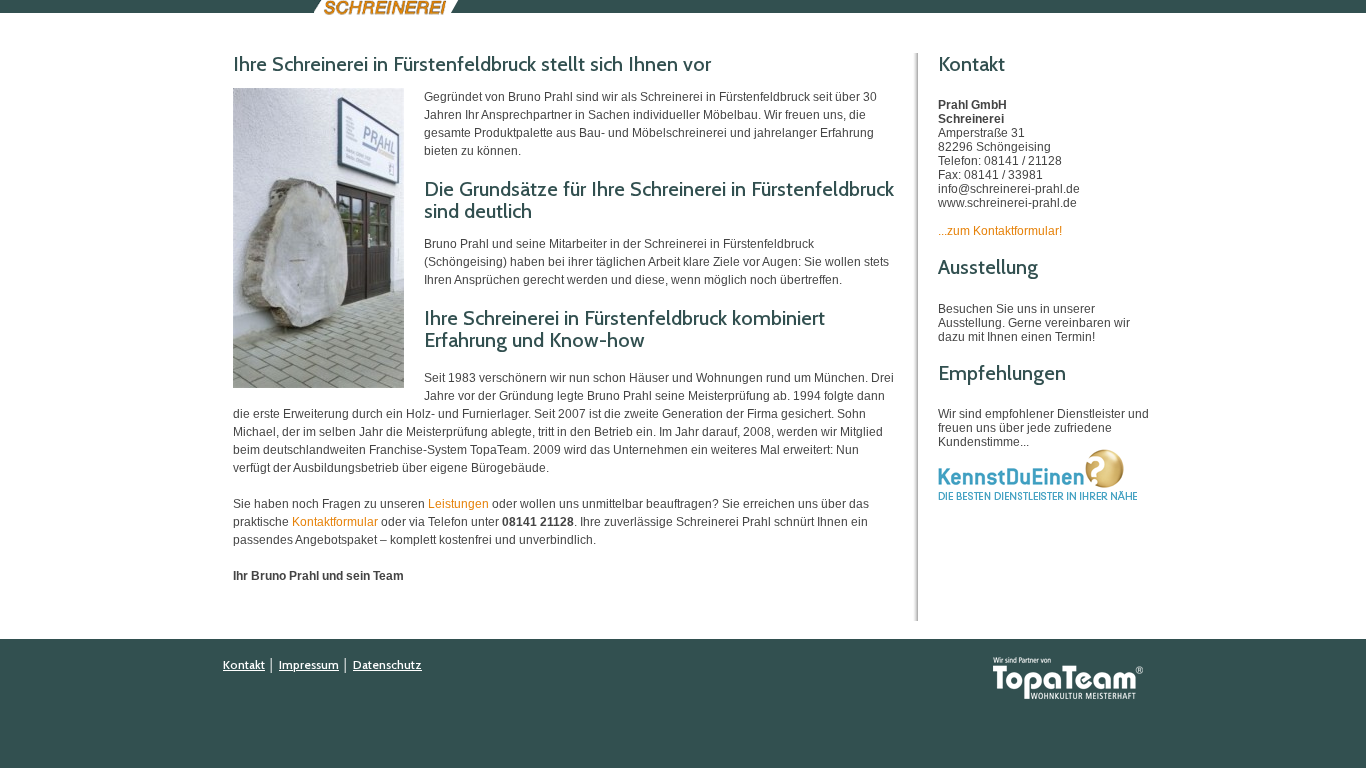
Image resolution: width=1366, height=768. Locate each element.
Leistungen (458, 504)
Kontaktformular (335, 522)
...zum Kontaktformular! (1000, 231)
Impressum (309, 664)
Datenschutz (387, 664)
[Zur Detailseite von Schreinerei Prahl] (1038, 497)
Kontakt (244, 664)
